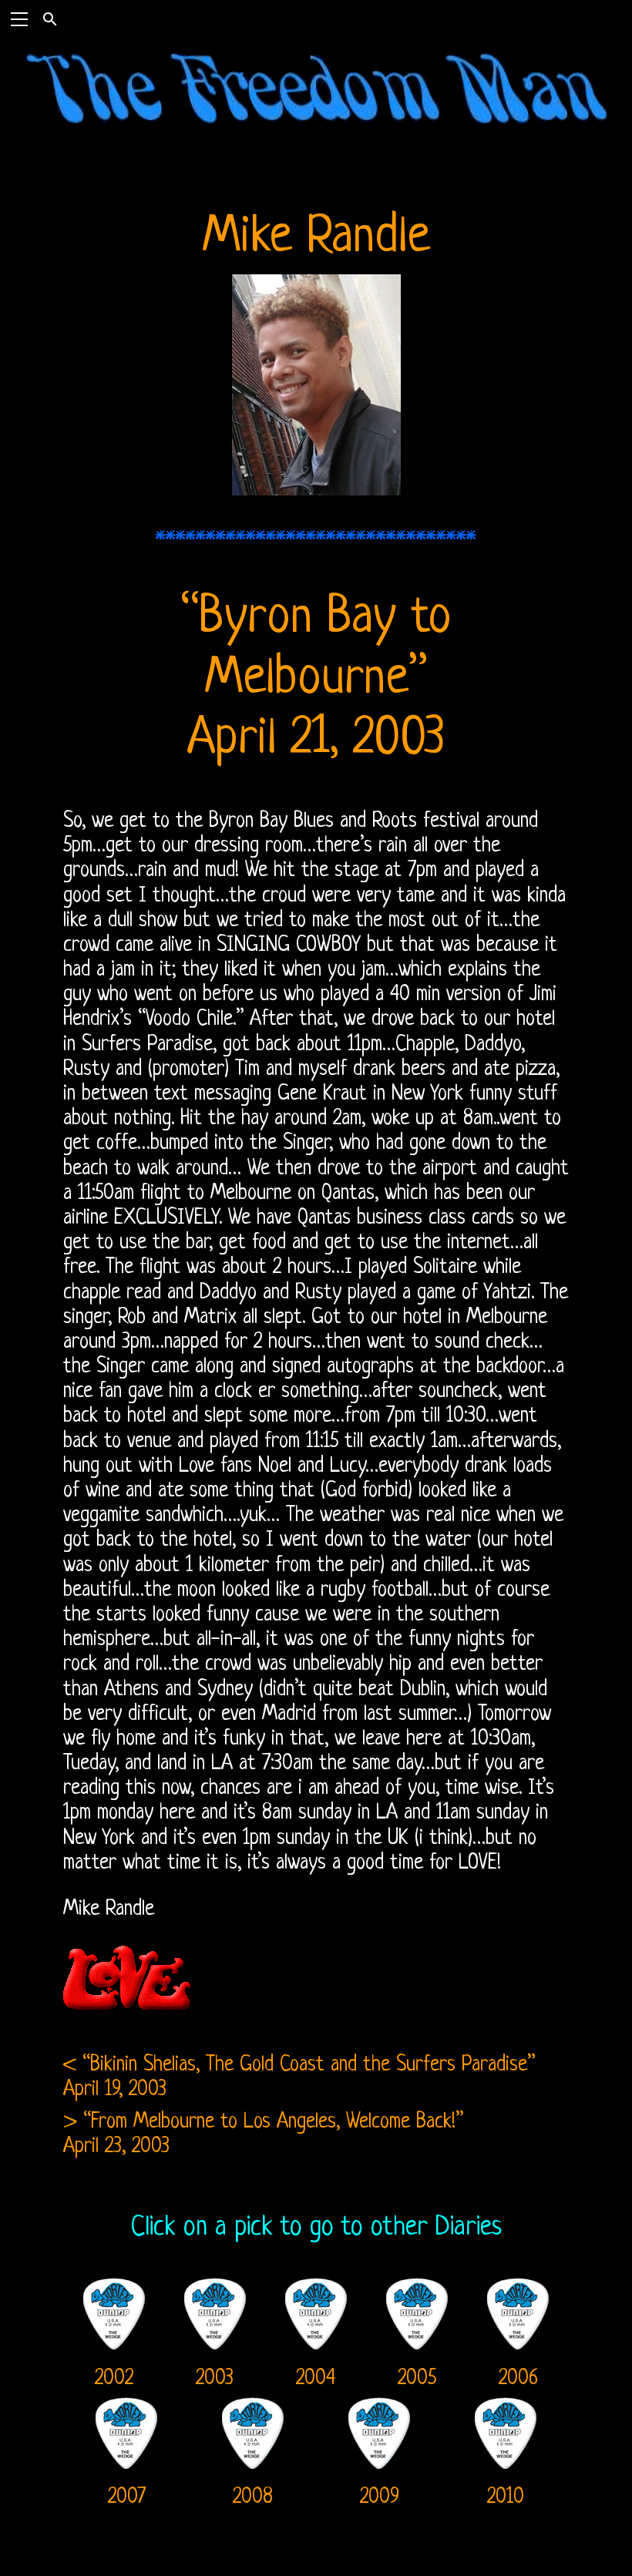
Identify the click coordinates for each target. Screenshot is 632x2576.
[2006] (518, 2287)
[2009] (379, 2406)
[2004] (316, 2287)
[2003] (215, 2287)
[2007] (126, 2406)
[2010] (506, 2406)
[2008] (253, 2406)
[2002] (114, 2287)
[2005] (417, 2287)
